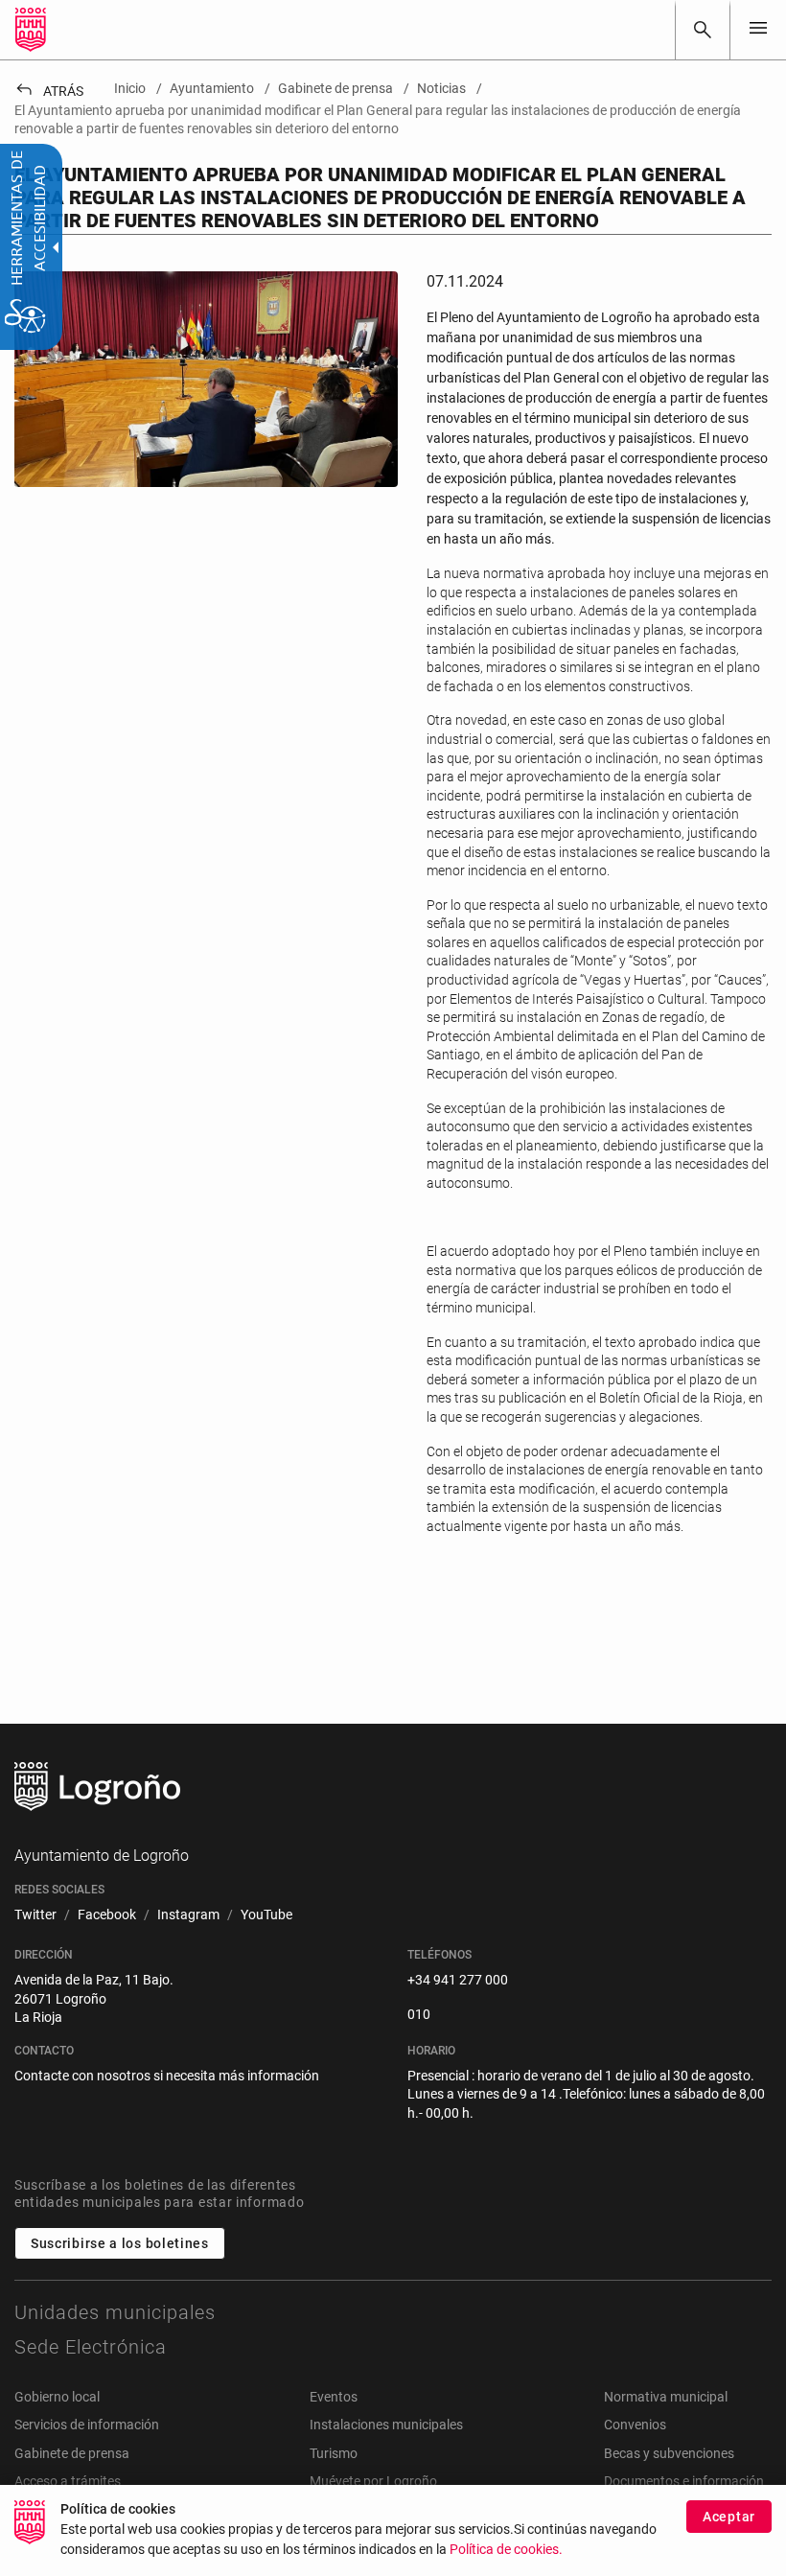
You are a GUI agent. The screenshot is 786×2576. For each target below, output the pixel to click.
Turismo (334, 2453)
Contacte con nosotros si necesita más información (167, 2076)
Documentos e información (684, 2481)
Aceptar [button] (729, 2517)
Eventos (334, 2397)
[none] (758, 29)
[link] (703, 30)
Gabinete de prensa (72, 2453)
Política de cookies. (506, 2550)
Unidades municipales (115, 2312)
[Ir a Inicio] (31, 30)
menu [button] (758, 28)
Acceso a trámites (68, 2481)
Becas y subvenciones (669, 2453)
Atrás (49, 91)
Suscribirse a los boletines (120, 2243)
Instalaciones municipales (386, 2425)
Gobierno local (57, 2397)
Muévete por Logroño (373, 2481)
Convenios (635, 2425)
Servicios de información (87, 2425)
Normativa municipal (666, 2397)
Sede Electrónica (91, 2347)
